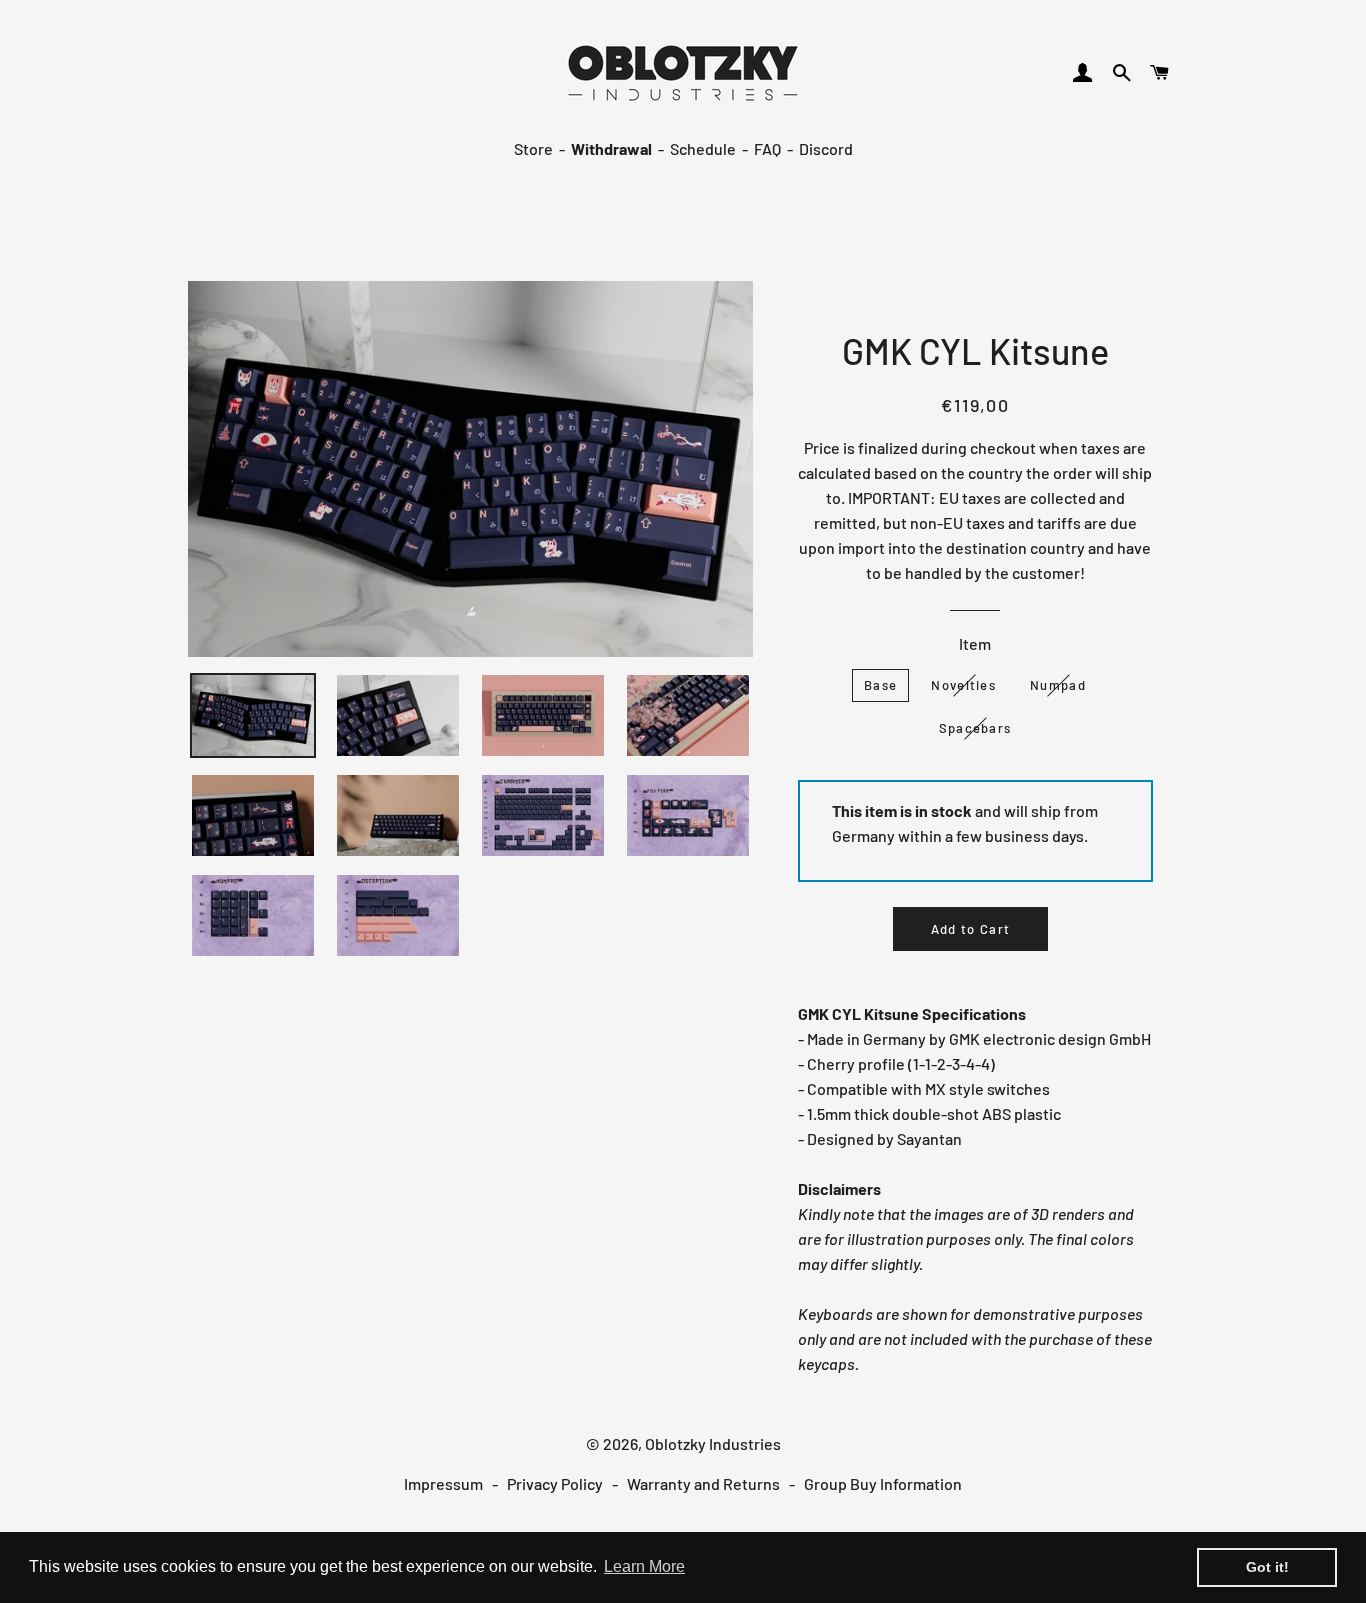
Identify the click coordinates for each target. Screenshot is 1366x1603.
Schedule (703, 148)
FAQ (767, 148)
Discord (826, 148)
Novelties (963, 685)
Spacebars (975, 728)
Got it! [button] (1267, 1567)
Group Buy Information (883, 1483)
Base (880, 685)
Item (975, 643)
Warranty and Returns (703, 1483)
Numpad (1058, 685)
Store (533, 148)
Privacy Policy (555, 1483)
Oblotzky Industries (713, 1443)
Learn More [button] (644, 1566)
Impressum (443, 1483)
